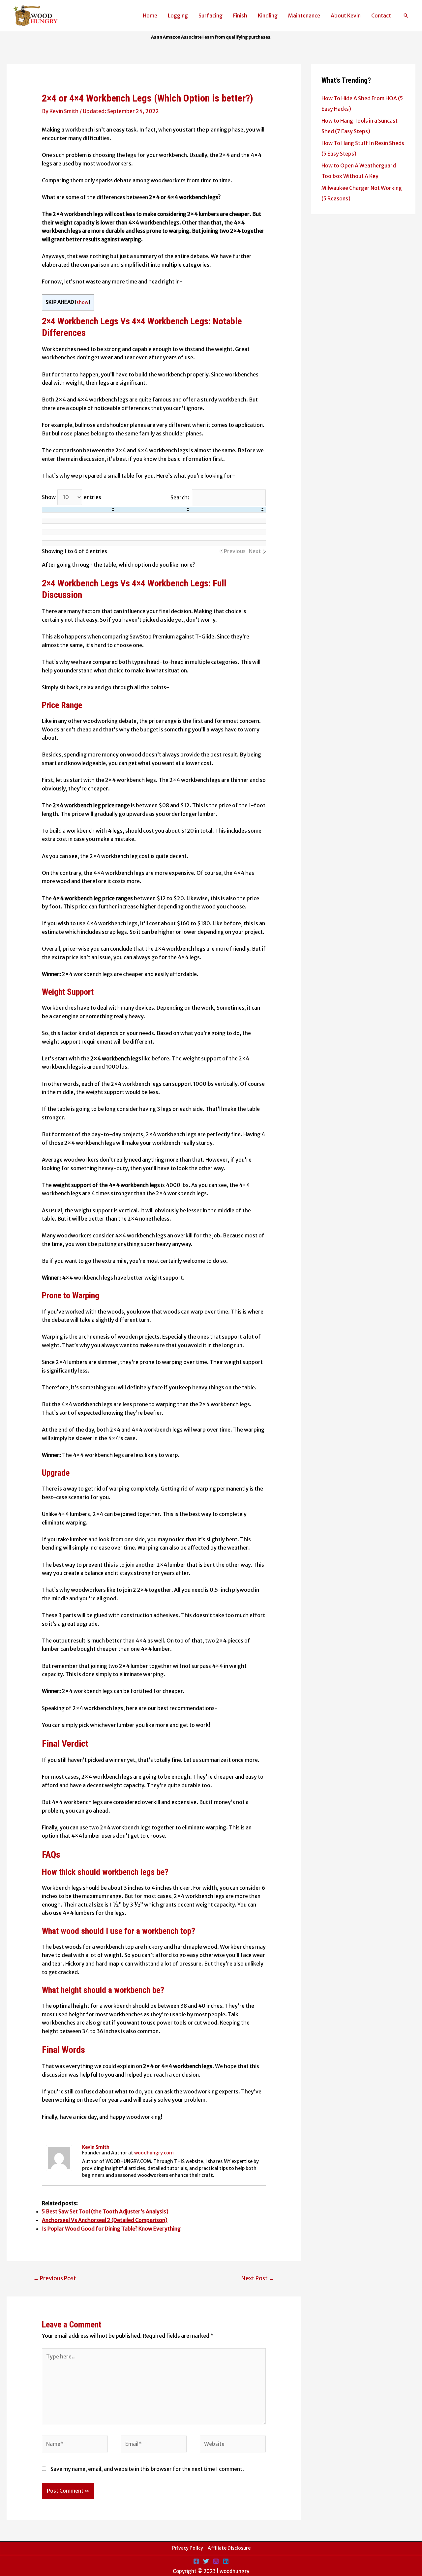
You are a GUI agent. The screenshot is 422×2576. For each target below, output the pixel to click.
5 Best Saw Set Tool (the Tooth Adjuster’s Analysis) (105, 2211)
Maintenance (304, 15)
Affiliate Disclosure (229, 2548)
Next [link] (255, 551)
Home (150, 15)
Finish (240, 15)
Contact (381, 15)
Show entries (72, 497)
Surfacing (211, 15)
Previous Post (55, 2278)
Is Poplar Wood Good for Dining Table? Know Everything (111, 2229)
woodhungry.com (154, 2153)
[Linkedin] (226, 2561)
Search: (180, 497)
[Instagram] (216, 2561)
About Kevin (346, 15)
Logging (178, 15)
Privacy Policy (188, 2548)
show (82, 302)
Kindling (268, 15)
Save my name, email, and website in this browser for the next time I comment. (147, 2469)
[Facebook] (196, 2561)
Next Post (258, 2278)
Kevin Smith (96, 2147)
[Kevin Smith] (59, 2157)
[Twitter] (206, 2561)
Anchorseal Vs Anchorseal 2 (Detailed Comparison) (105, 2220)
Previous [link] (235, 551)
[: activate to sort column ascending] (79, 510)
